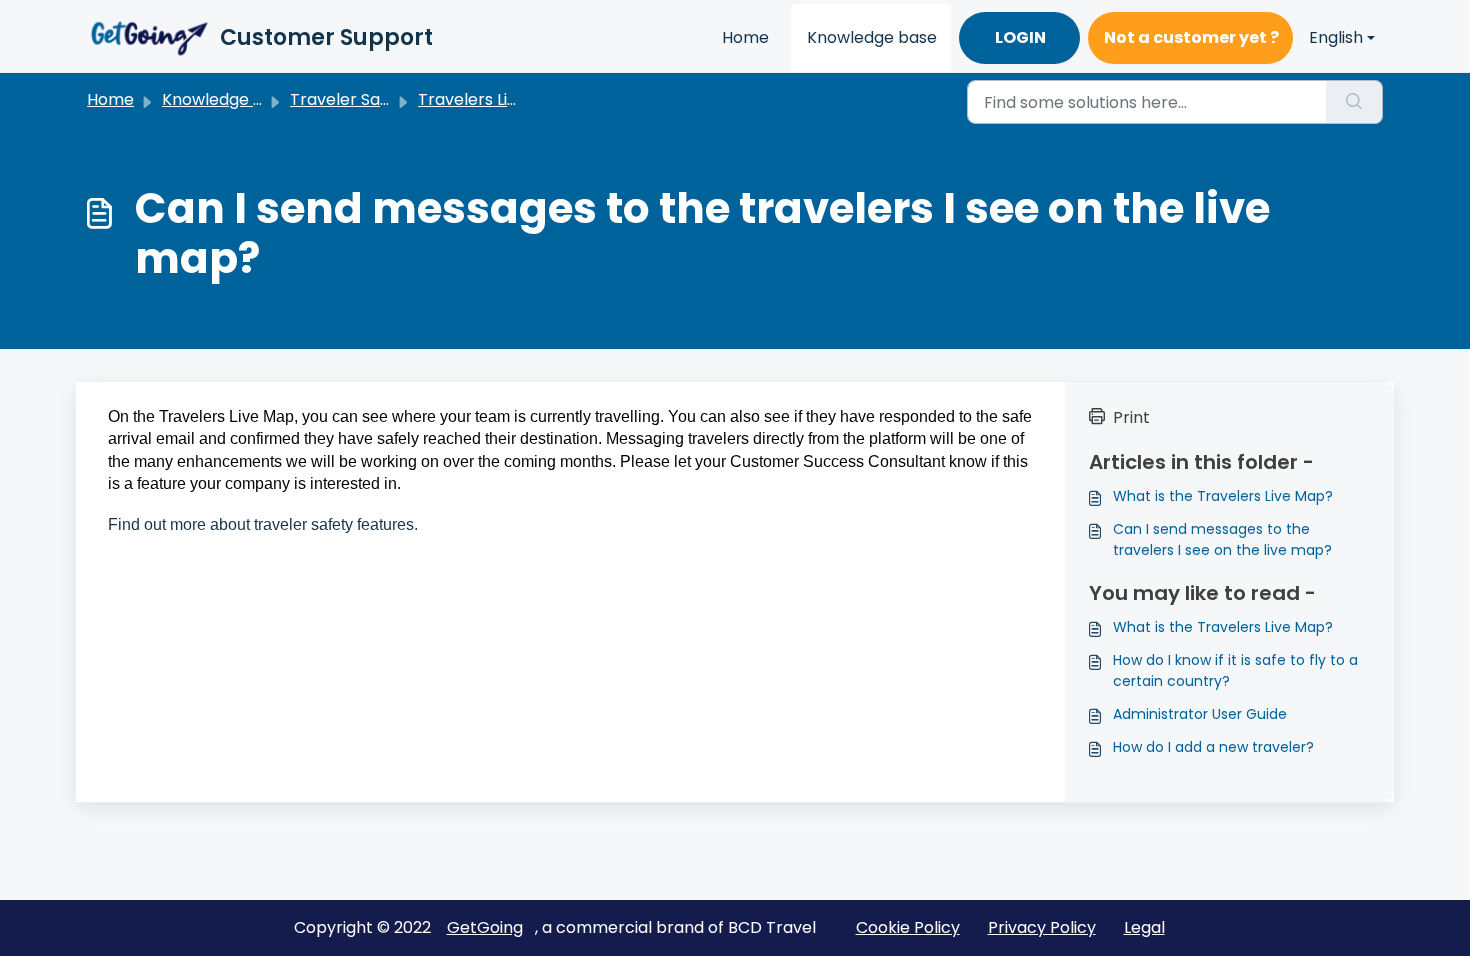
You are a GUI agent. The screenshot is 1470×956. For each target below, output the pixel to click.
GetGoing (485, 927)
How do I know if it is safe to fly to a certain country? (1235, 670)
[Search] (1354, 102)
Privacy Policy (1042, 927)
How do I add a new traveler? (1213, 747)
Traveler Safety (351, 99)
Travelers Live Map (491, 99)
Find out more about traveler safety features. (263, 524)
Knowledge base (872, 37)
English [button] (1336, 37)
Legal (1144, 927)
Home (745, 37)
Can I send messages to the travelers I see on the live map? (1222, 539)
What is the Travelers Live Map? (1223, 496)
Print (1131, 417)
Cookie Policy (908, 927)
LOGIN (1020, 37)
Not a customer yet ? (1191, 37)
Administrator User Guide (1200, 714)
